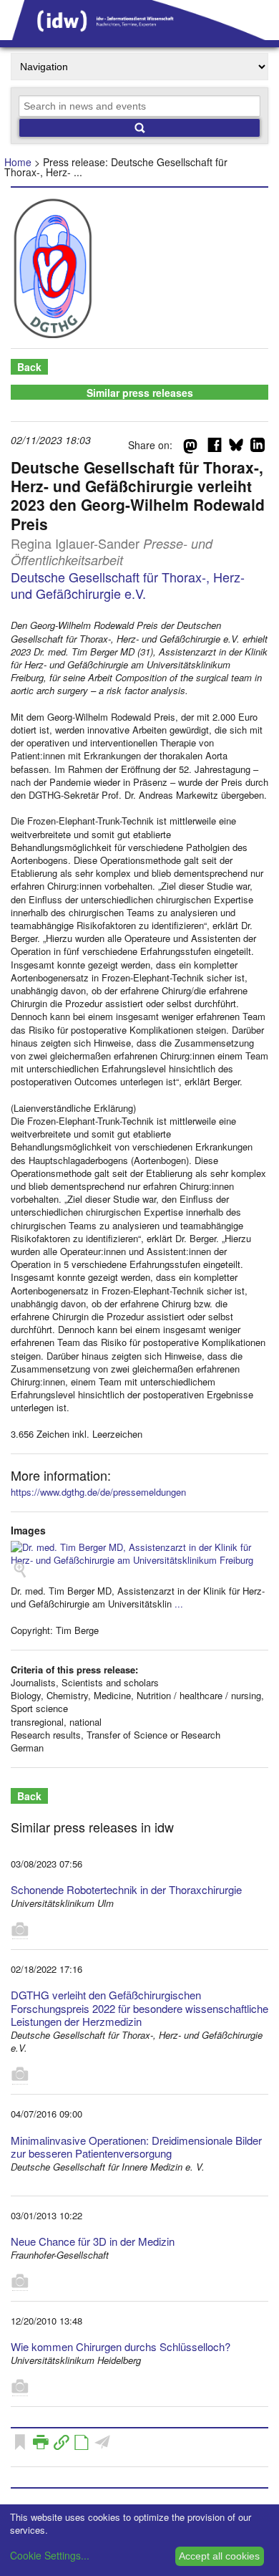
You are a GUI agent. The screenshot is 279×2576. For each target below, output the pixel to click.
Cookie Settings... (50, 2555)
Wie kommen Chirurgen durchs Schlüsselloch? (121, 2346)
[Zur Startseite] (139, 35)
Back (29, 367)
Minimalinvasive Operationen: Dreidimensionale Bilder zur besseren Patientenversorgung (136, 2147)
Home (18, 162)
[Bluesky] (236, 448)
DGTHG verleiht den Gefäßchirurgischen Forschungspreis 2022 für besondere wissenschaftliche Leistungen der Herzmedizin (139, 2008)
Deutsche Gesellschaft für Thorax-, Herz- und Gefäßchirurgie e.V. (128, 585)
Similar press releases (140, 393)
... (179, 1604)
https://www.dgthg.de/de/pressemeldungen (98, 1492)
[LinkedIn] (258, 448)
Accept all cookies (219, 2556)
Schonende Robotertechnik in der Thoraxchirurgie (126, 1889)
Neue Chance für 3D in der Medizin (93, 2241)
